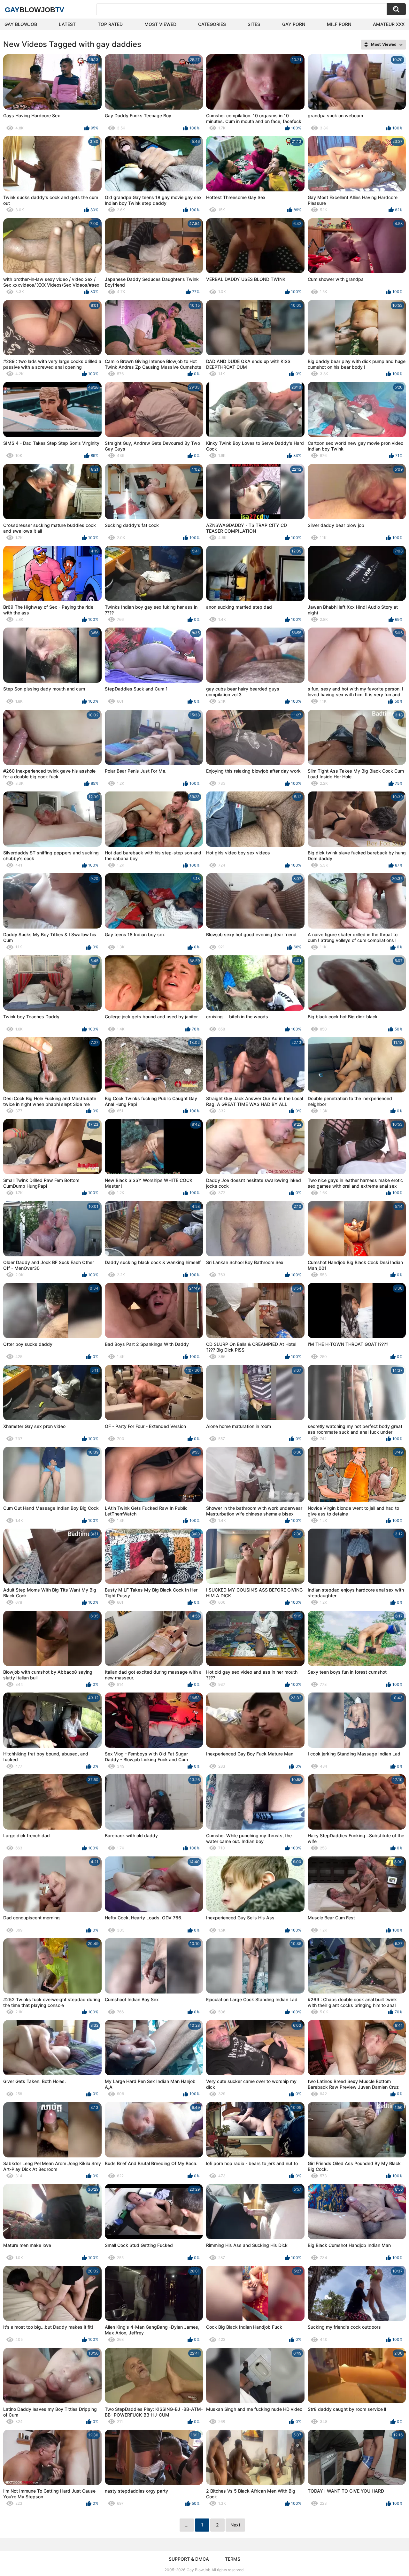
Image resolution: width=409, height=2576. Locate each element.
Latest (67, 24)
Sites (254, 24)
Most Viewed (160, 24)
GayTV (35, 10)
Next (235, 2525)
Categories (212, 24)
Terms (233, 2559)
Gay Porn (294, 24)
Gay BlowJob (21, 24)
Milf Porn (339, 24)
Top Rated (110, 24)
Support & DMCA (189, 2559)
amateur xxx (389, 24)
